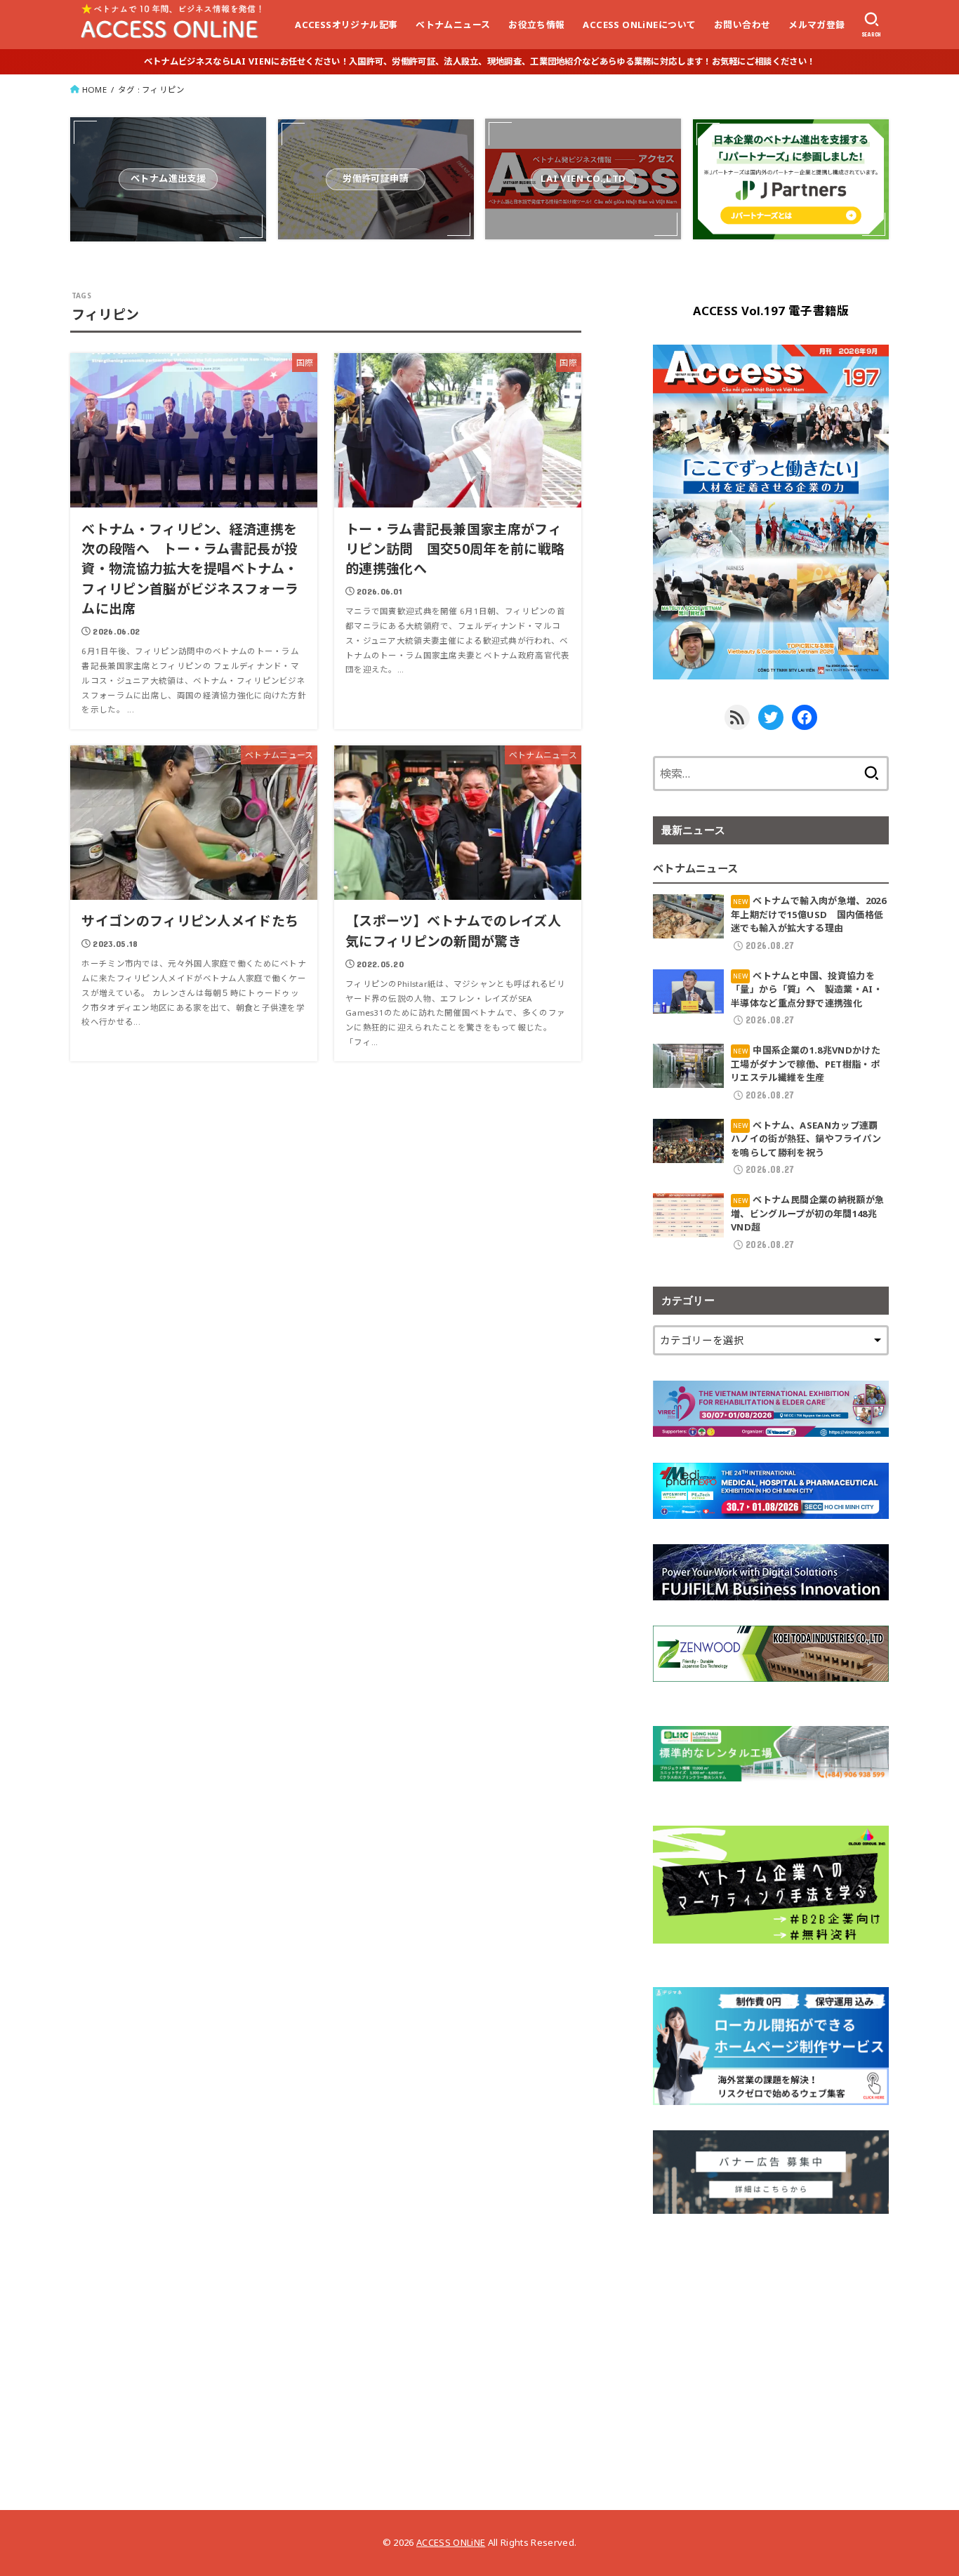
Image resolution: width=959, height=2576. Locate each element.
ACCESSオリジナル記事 (346, 25)
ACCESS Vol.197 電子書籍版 (771, 311)
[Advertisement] (771, 2337)
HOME (94, 89)
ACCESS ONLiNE (451, 2542)
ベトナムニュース (453, 25)
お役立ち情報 (536, 25)
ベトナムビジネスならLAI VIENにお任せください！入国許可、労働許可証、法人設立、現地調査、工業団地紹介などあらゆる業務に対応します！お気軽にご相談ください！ (479, 61)
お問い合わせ (742, 25)
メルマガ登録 (816, 25)
